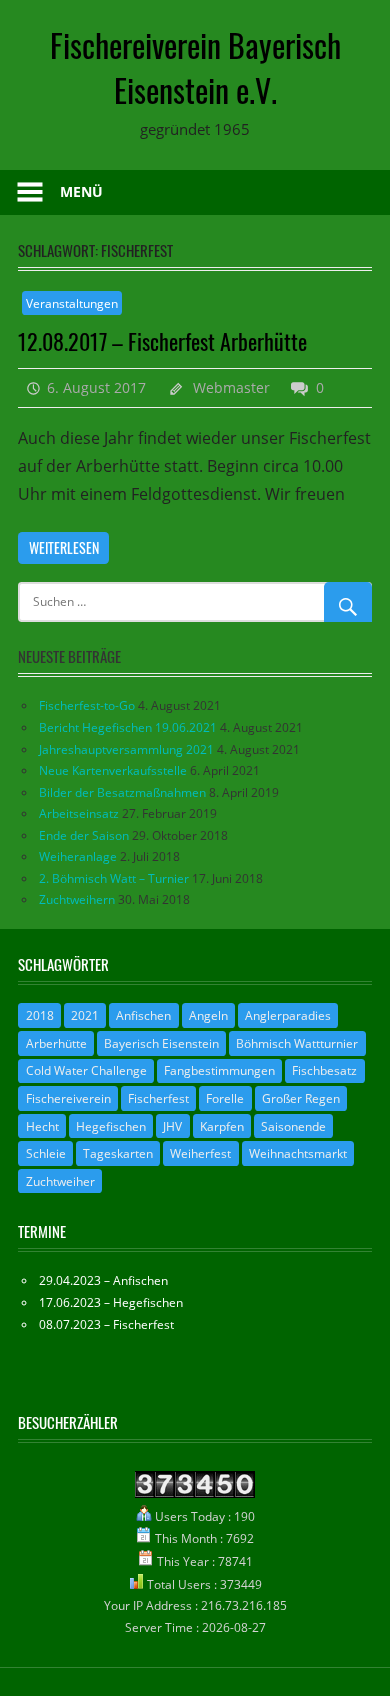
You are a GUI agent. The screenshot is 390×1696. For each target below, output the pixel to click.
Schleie (46, 1153)
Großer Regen (301, 1098)
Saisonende (293, 1126)
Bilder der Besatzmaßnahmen (122, 792)
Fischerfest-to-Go (87, 705)
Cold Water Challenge (86, 1070)
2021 (85, 1015)
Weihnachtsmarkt (298, 1153)
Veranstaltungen (72, 303)
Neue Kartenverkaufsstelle (113, 770)
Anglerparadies (288, 1015)
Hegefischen (111, 1126)
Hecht (42, 1126)
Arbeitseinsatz (79, 813)
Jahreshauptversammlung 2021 (126, 749)
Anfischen (143, 1015)
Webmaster (231, 387)
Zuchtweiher (60, 1181)
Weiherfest (200, 1153)
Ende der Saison (84, 835)
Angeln (208, 1015)
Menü (81, 191)
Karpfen (222, 1126)
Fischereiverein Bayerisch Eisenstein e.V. (195, 67)
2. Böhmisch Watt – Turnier (114, 878)
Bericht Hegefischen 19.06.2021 (128, 727)
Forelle (225, 1098)
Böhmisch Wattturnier (297, 1043)
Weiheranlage (78, 856)
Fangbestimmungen (219, 1070)
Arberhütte (56, 1043)
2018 (40, 1015)
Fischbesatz (324, 1070)
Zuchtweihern (77, 899)
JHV (172, 1126)
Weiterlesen (64, 547)
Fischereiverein (68, 1098)
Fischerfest (158, 1098)
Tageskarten (118, 1153)
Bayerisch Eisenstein (161, 1043)
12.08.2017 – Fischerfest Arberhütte (162, 341)
